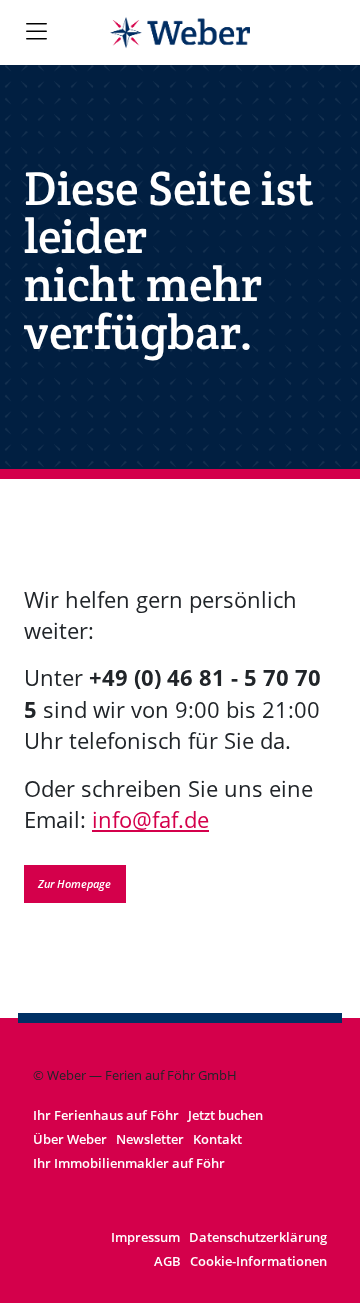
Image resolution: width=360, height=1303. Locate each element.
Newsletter (150, 1139)
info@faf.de (150, 819)
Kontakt (217, 1139)
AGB (167, 1261)
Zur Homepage (74, 883)
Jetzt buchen (225, 1115)
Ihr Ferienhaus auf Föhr (106, 1115)
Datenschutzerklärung (258, 1237)
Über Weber (70, 1139)
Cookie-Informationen (258, 1261)
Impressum (145, 1237)
